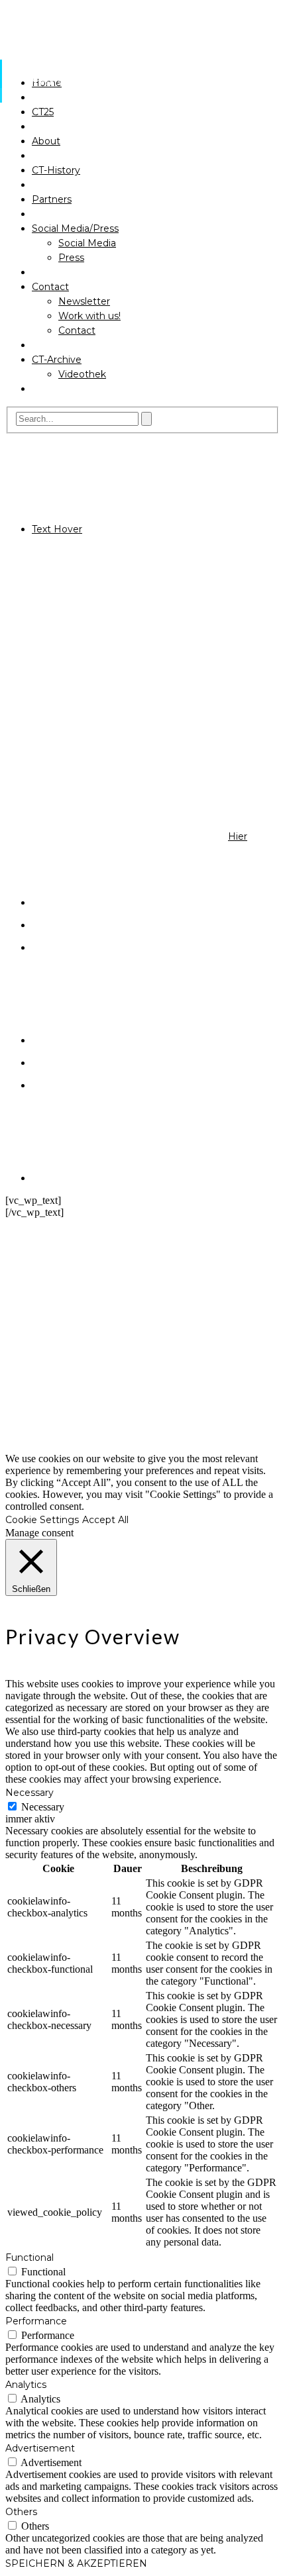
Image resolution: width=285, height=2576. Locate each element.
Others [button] (21, 2512)
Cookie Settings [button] (42, 1520)
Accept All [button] (105, 1520)
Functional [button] (29, 2257)
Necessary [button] (29, 1793)
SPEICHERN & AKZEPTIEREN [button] (76, 2563)
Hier (238, 836)
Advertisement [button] (40, 2448)
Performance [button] (36, 2321)
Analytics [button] (26, 2385)
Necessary (43, 1807)
